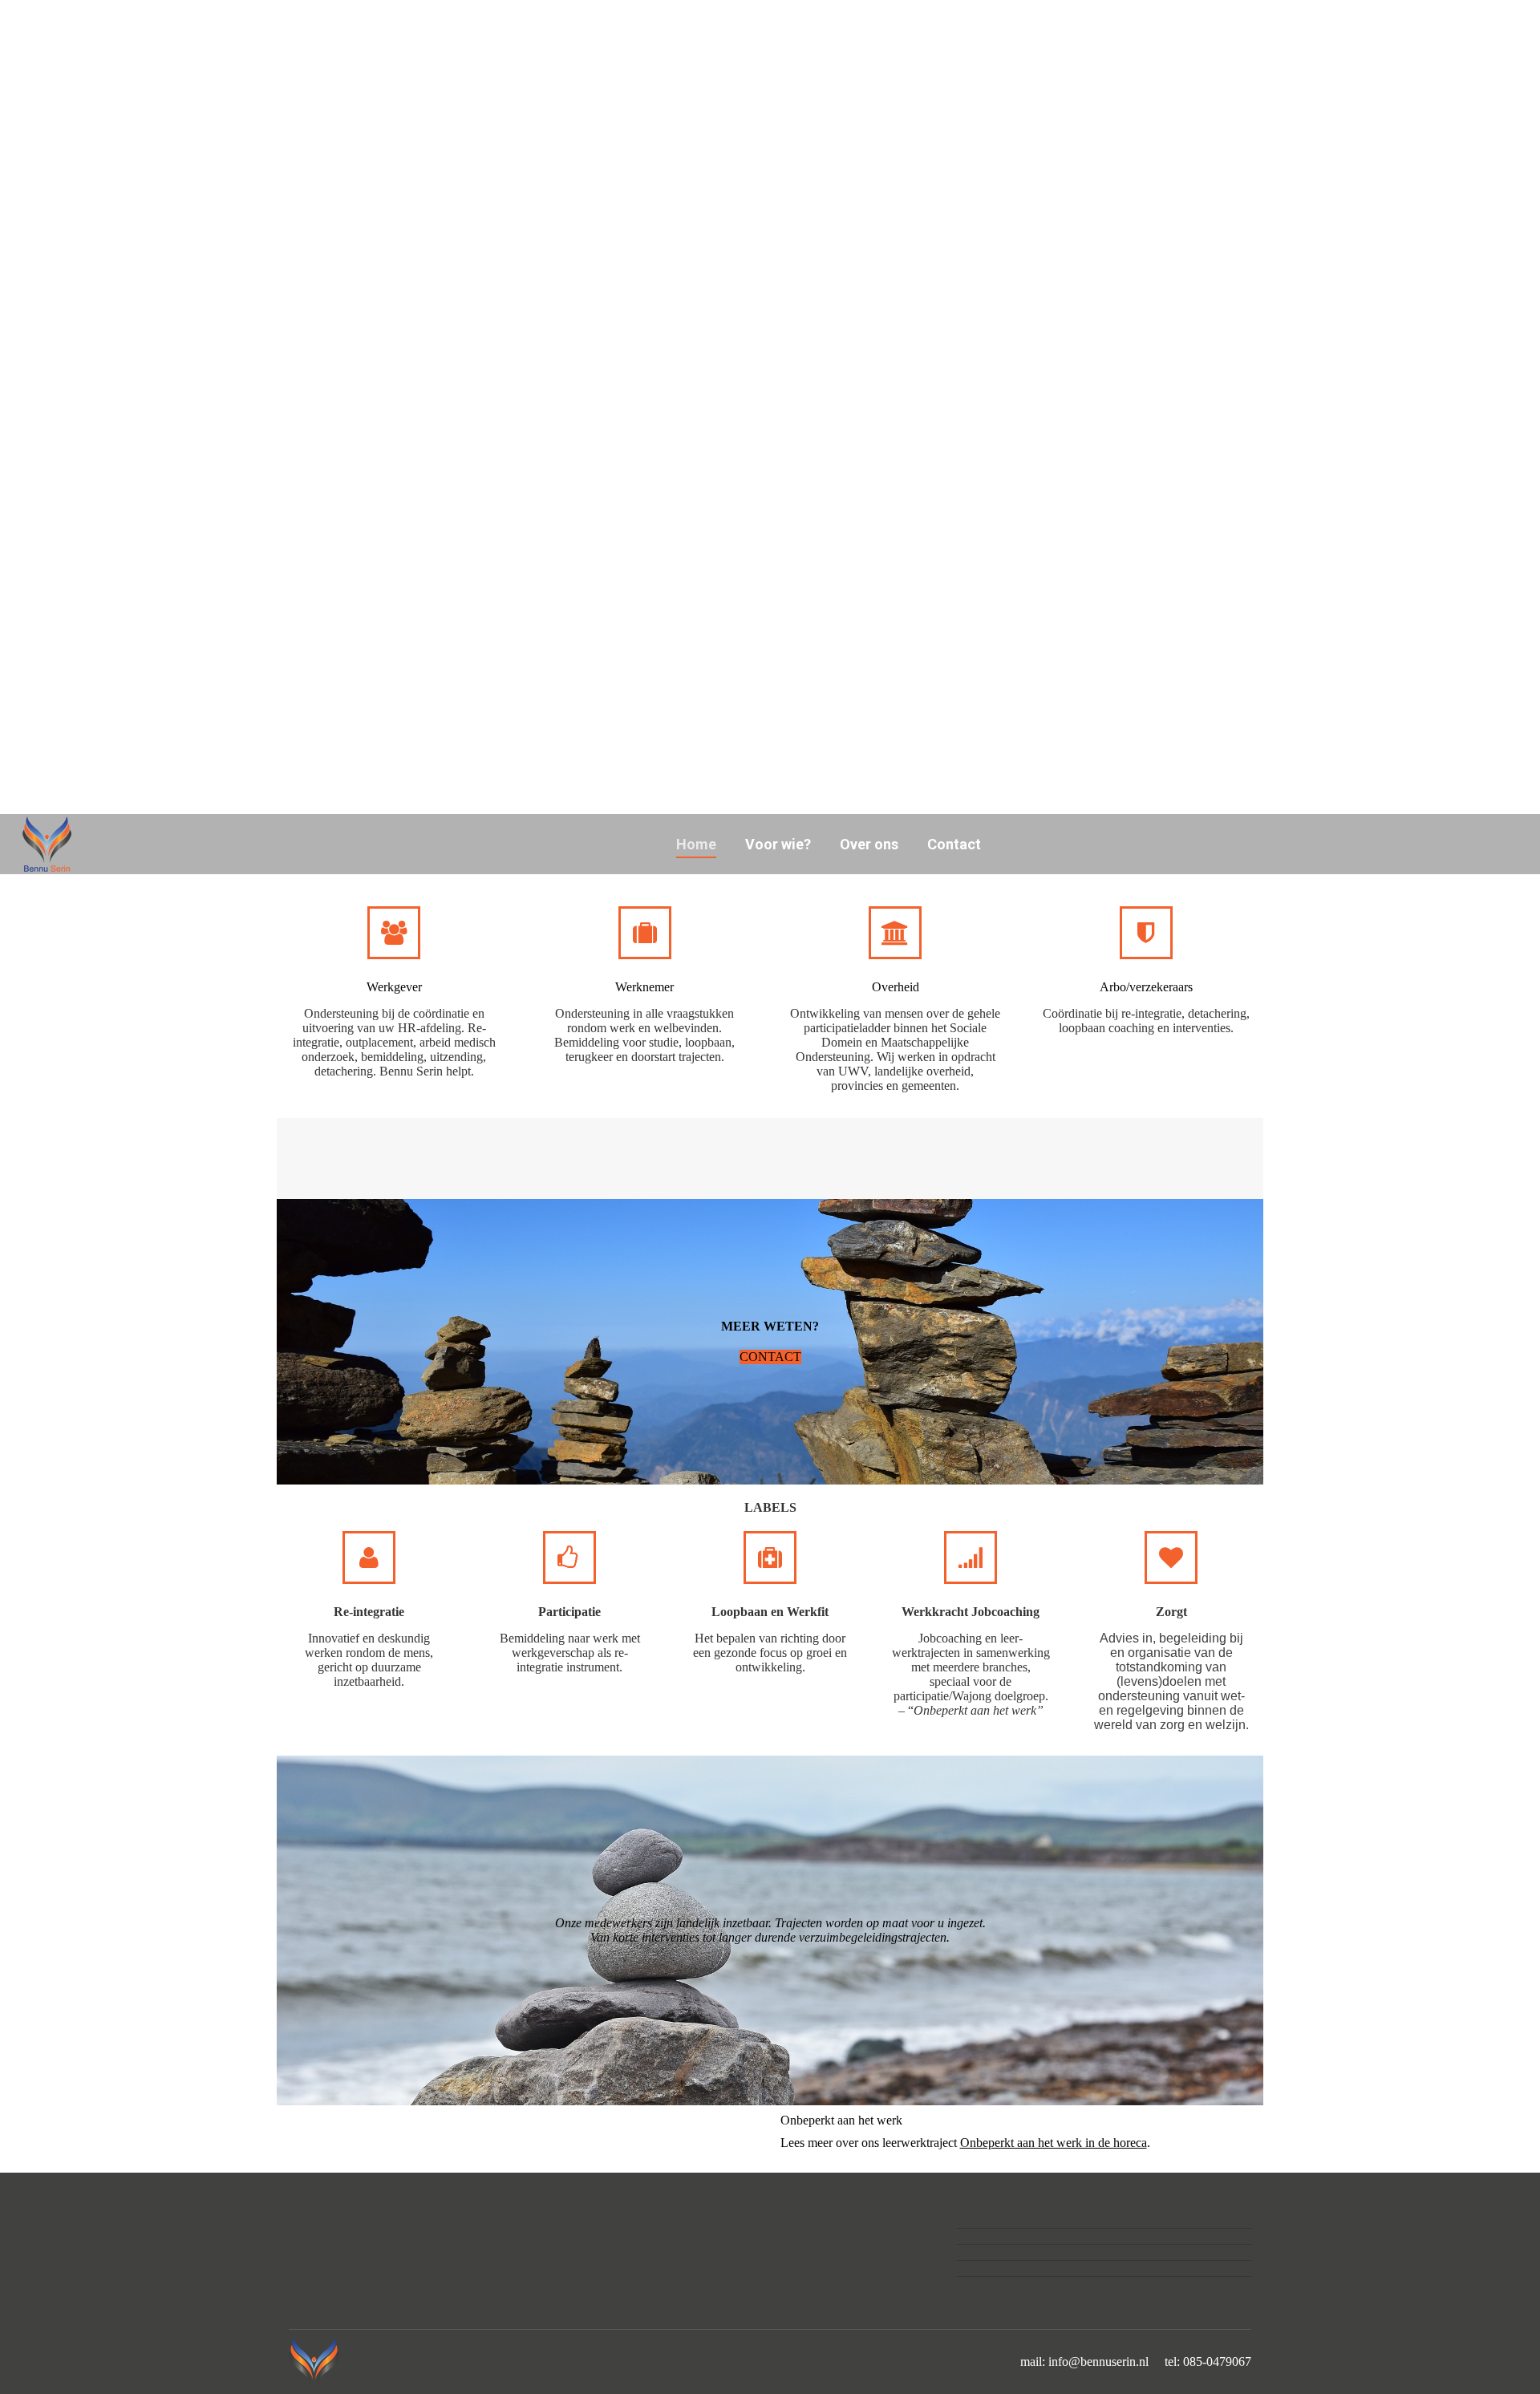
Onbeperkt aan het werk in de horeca (1054, 2143)
